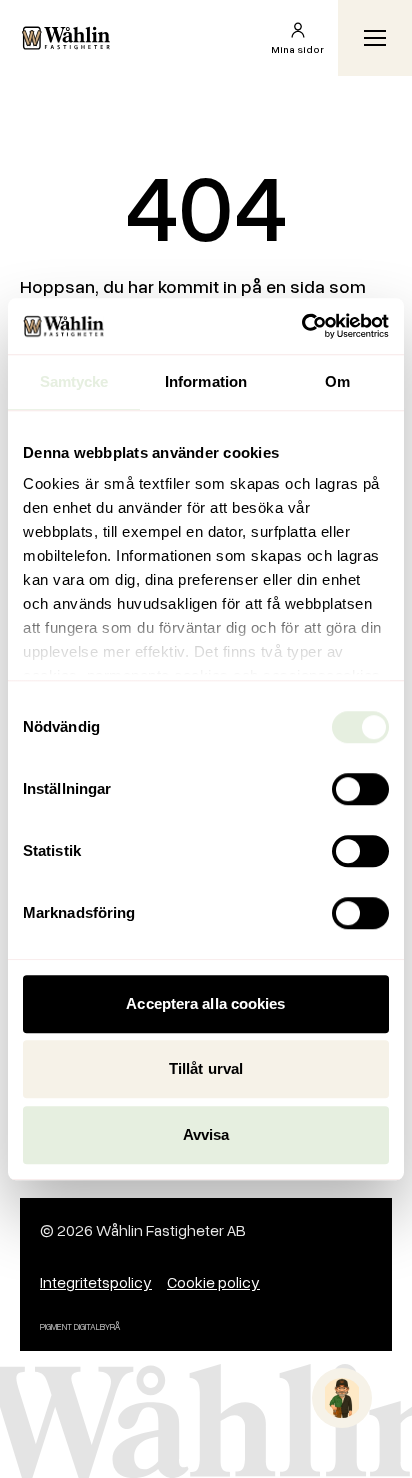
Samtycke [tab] (74, 381)
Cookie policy (213, 1282)
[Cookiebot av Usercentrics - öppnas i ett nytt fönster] (301, 326)
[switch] (360, 789)
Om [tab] (337, 381)
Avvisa (206, 1134)
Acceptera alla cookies (205, 1003)
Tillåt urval (206, 1068)
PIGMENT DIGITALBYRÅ (80, 1326)
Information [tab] (206, 381)
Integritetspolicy (96, 1282)
